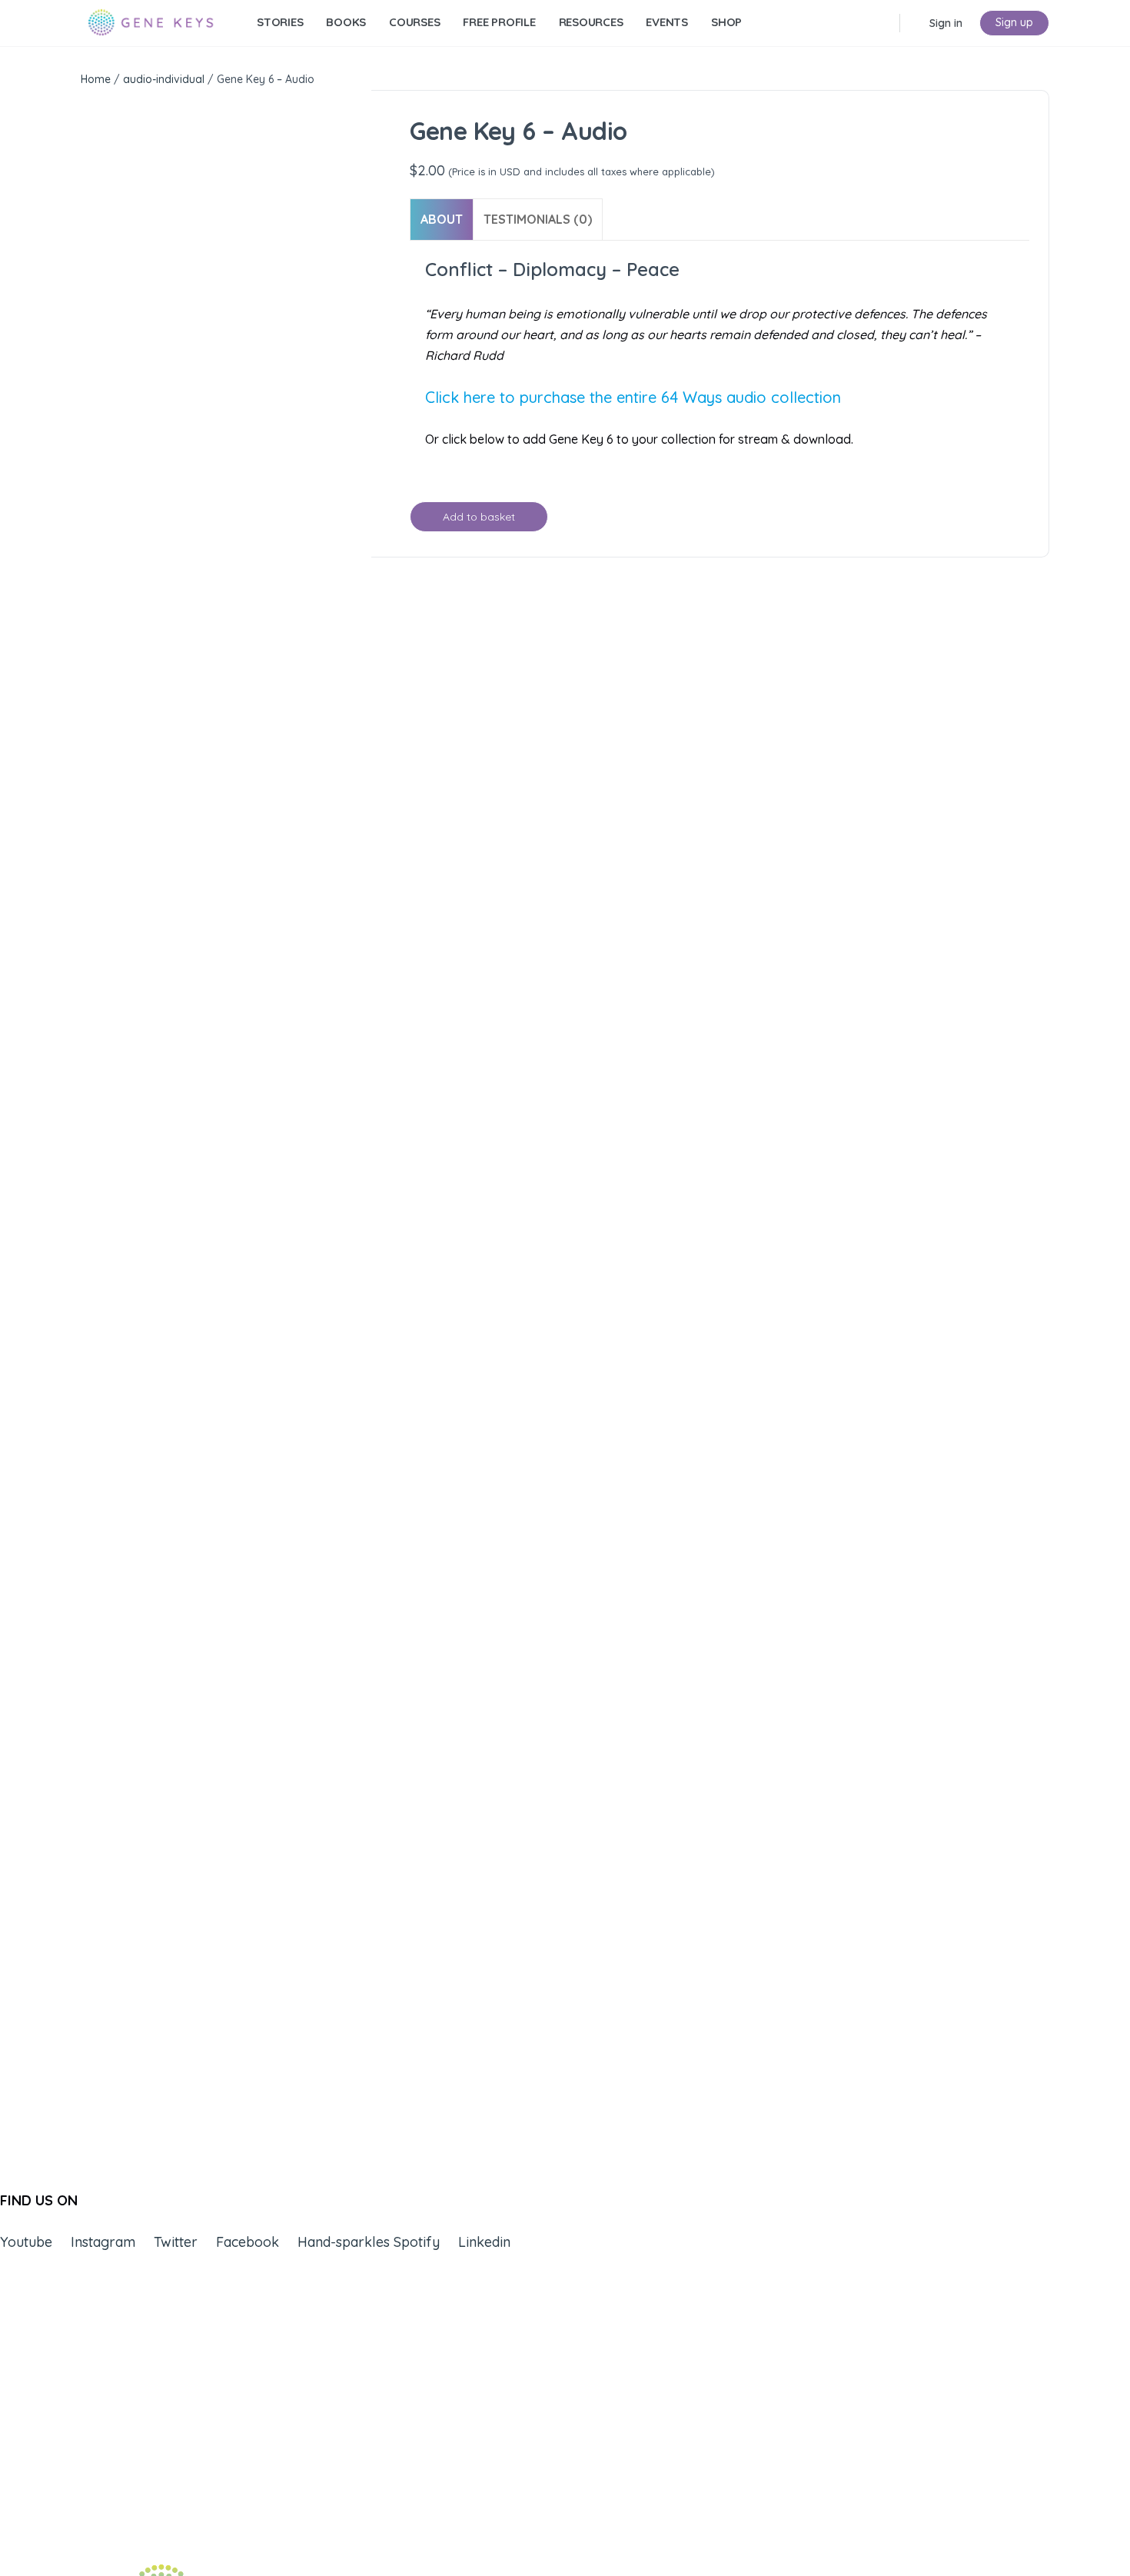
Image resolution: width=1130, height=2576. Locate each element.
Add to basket (479, 517)
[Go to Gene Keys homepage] (151, 21)
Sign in (946, 23)
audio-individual (164, 79)
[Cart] (913, 23)
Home (96, 79)
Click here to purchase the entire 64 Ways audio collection (633, 397)
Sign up (1014, 22)
